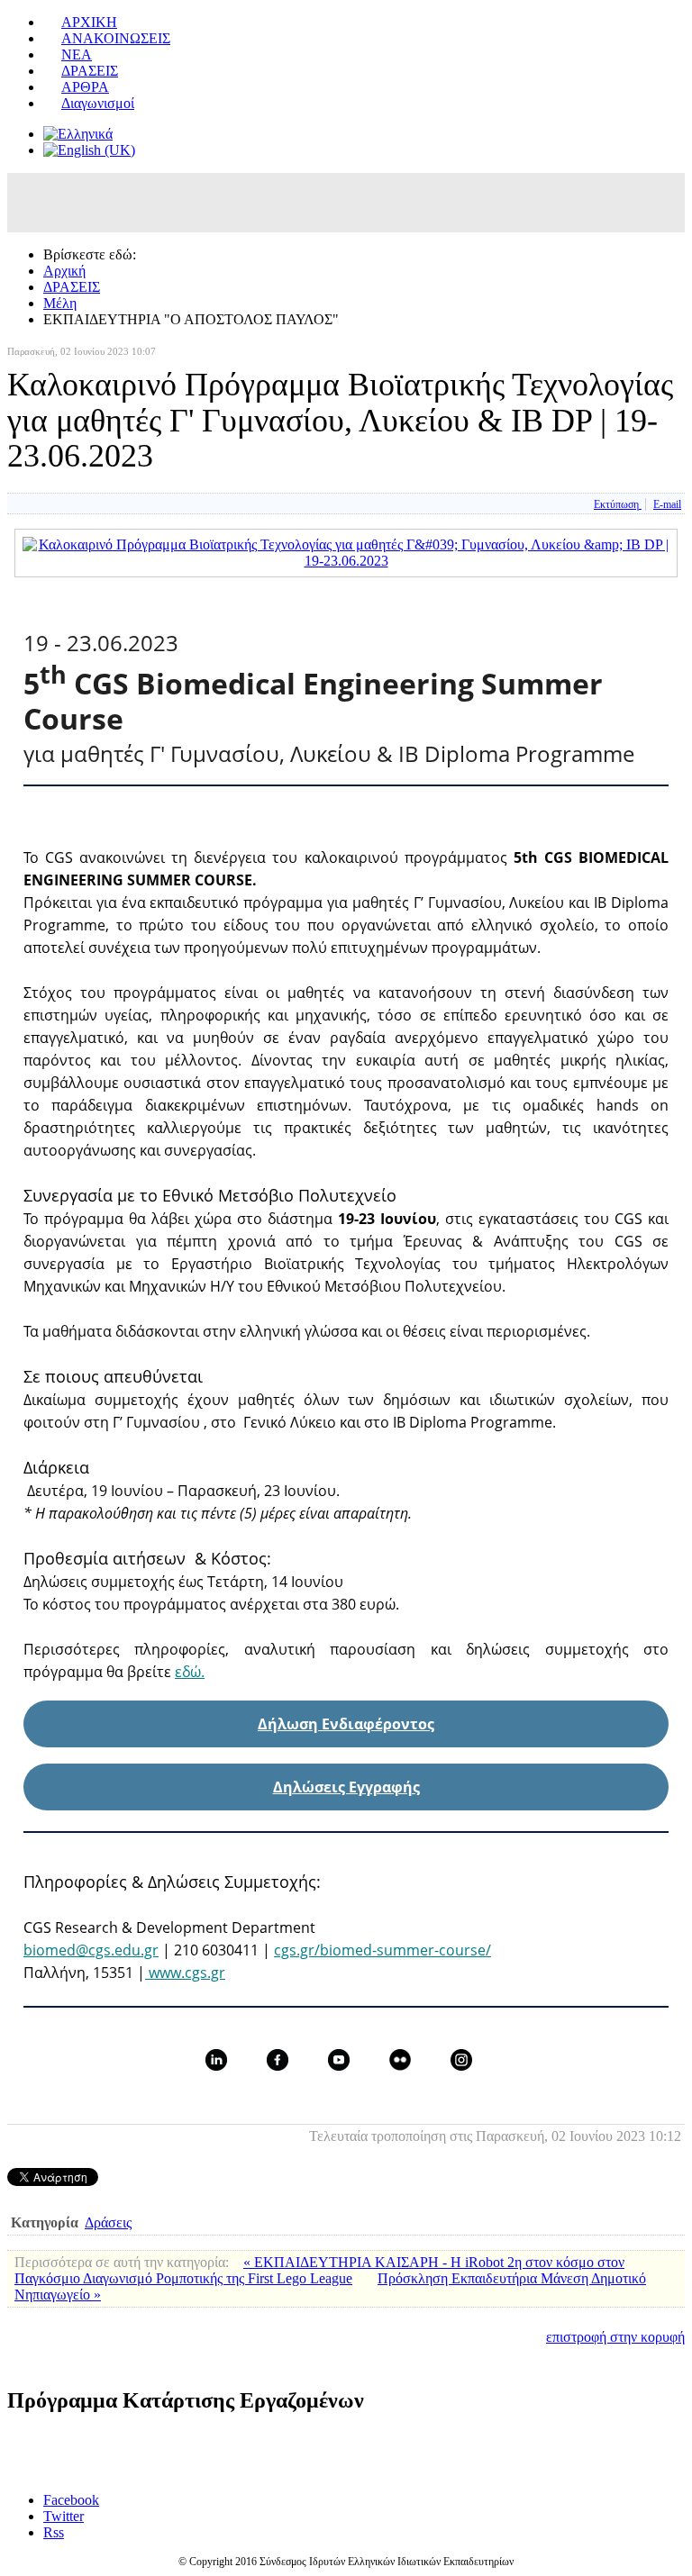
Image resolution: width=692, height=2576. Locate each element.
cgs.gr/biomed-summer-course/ (382, 1950)
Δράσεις (108, 2222)
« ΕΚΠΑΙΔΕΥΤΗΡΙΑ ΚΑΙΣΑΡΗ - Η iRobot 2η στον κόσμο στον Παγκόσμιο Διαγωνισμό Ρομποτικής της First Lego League (319, 2270)
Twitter (64, 2516)
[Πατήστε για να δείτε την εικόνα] (346, 561)
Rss (54, 2532)
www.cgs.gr (185, 1973)
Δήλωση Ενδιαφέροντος (346, 1724)
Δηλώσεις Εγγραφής (346, 1787)
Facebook (71, 2500)
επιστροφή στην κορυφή (615, 2337)
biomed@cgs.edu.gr (91, 1950)
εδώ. (190, 1672)
